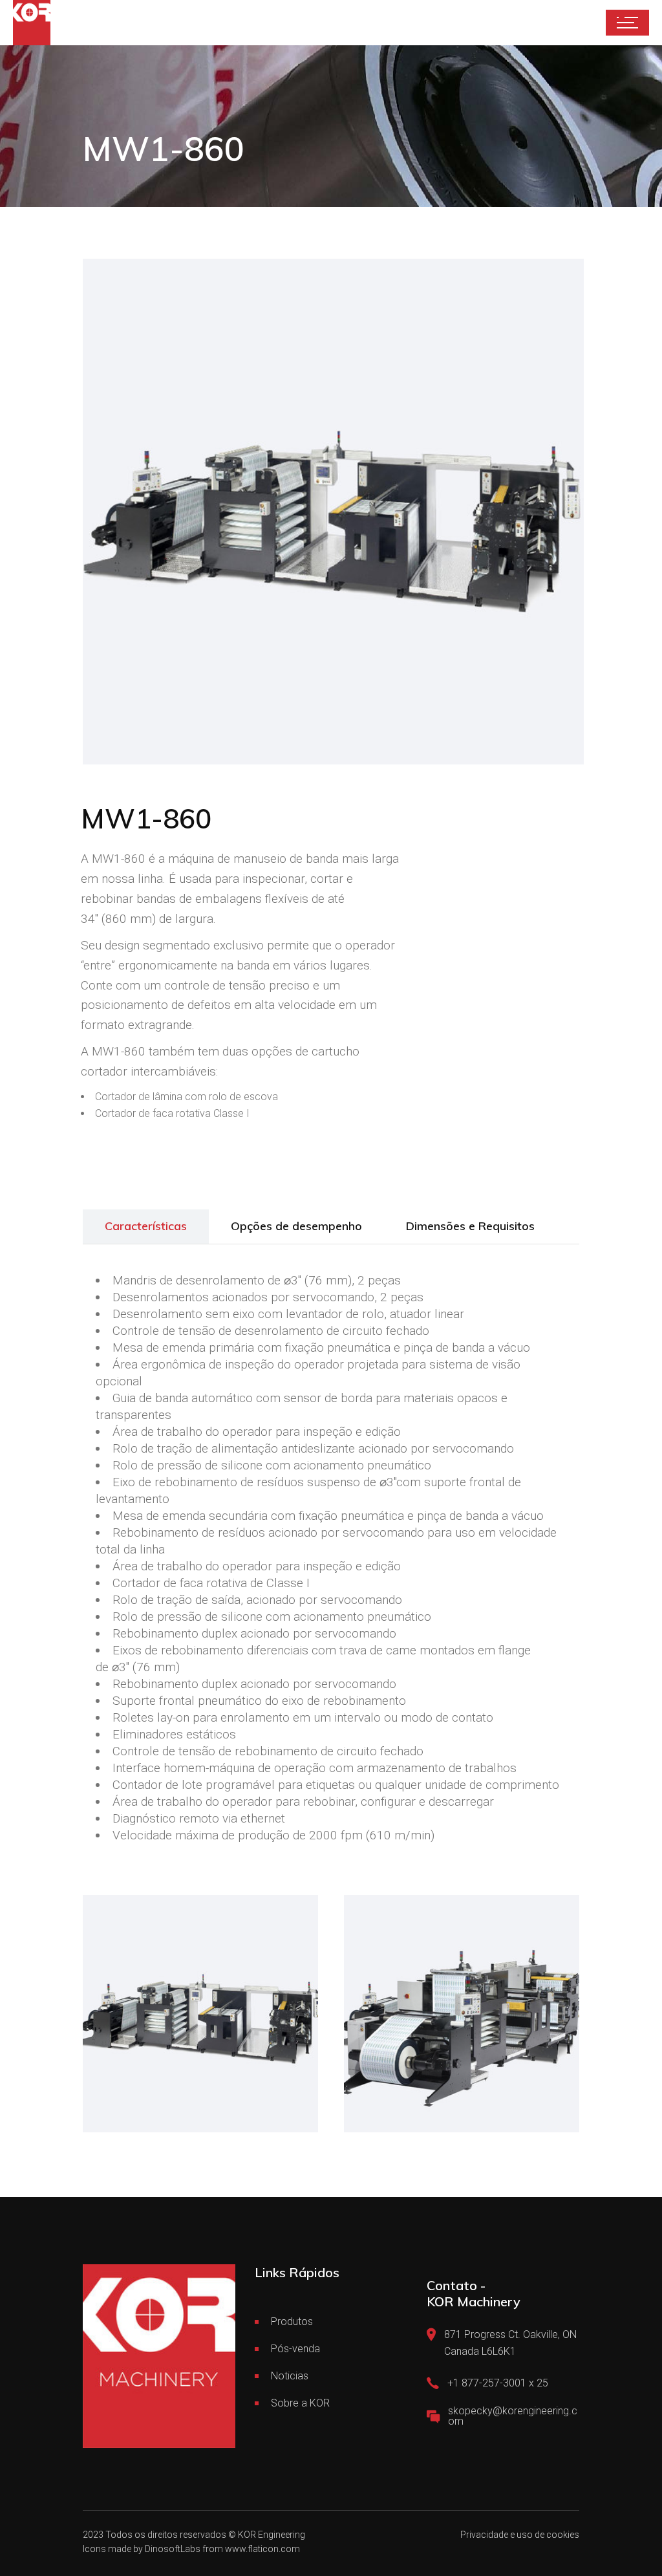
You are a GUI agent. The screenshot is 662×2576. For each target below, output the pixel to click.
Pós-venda (295, 2349)
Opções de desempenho (296, 1226)
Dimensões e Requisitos (470, 1226)
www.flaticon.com (262, 2549)
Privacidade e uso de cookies (520, 2535)
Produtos (292, 2322)
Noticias (290, 2376)
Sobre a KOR (300, 2403)
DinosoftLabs (173, 2549)
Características (146, 1226)
